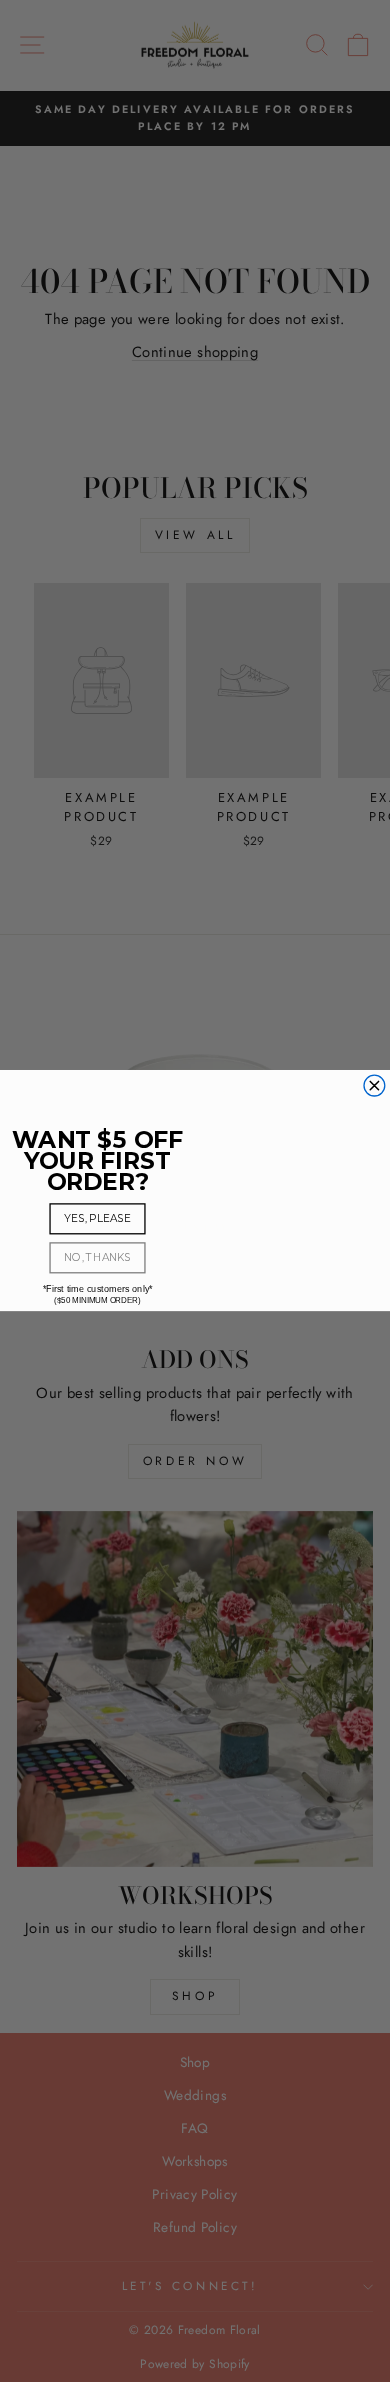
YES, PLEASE (97, 1219)
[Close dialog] (374, 1086)
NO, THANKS (97, 1258)
